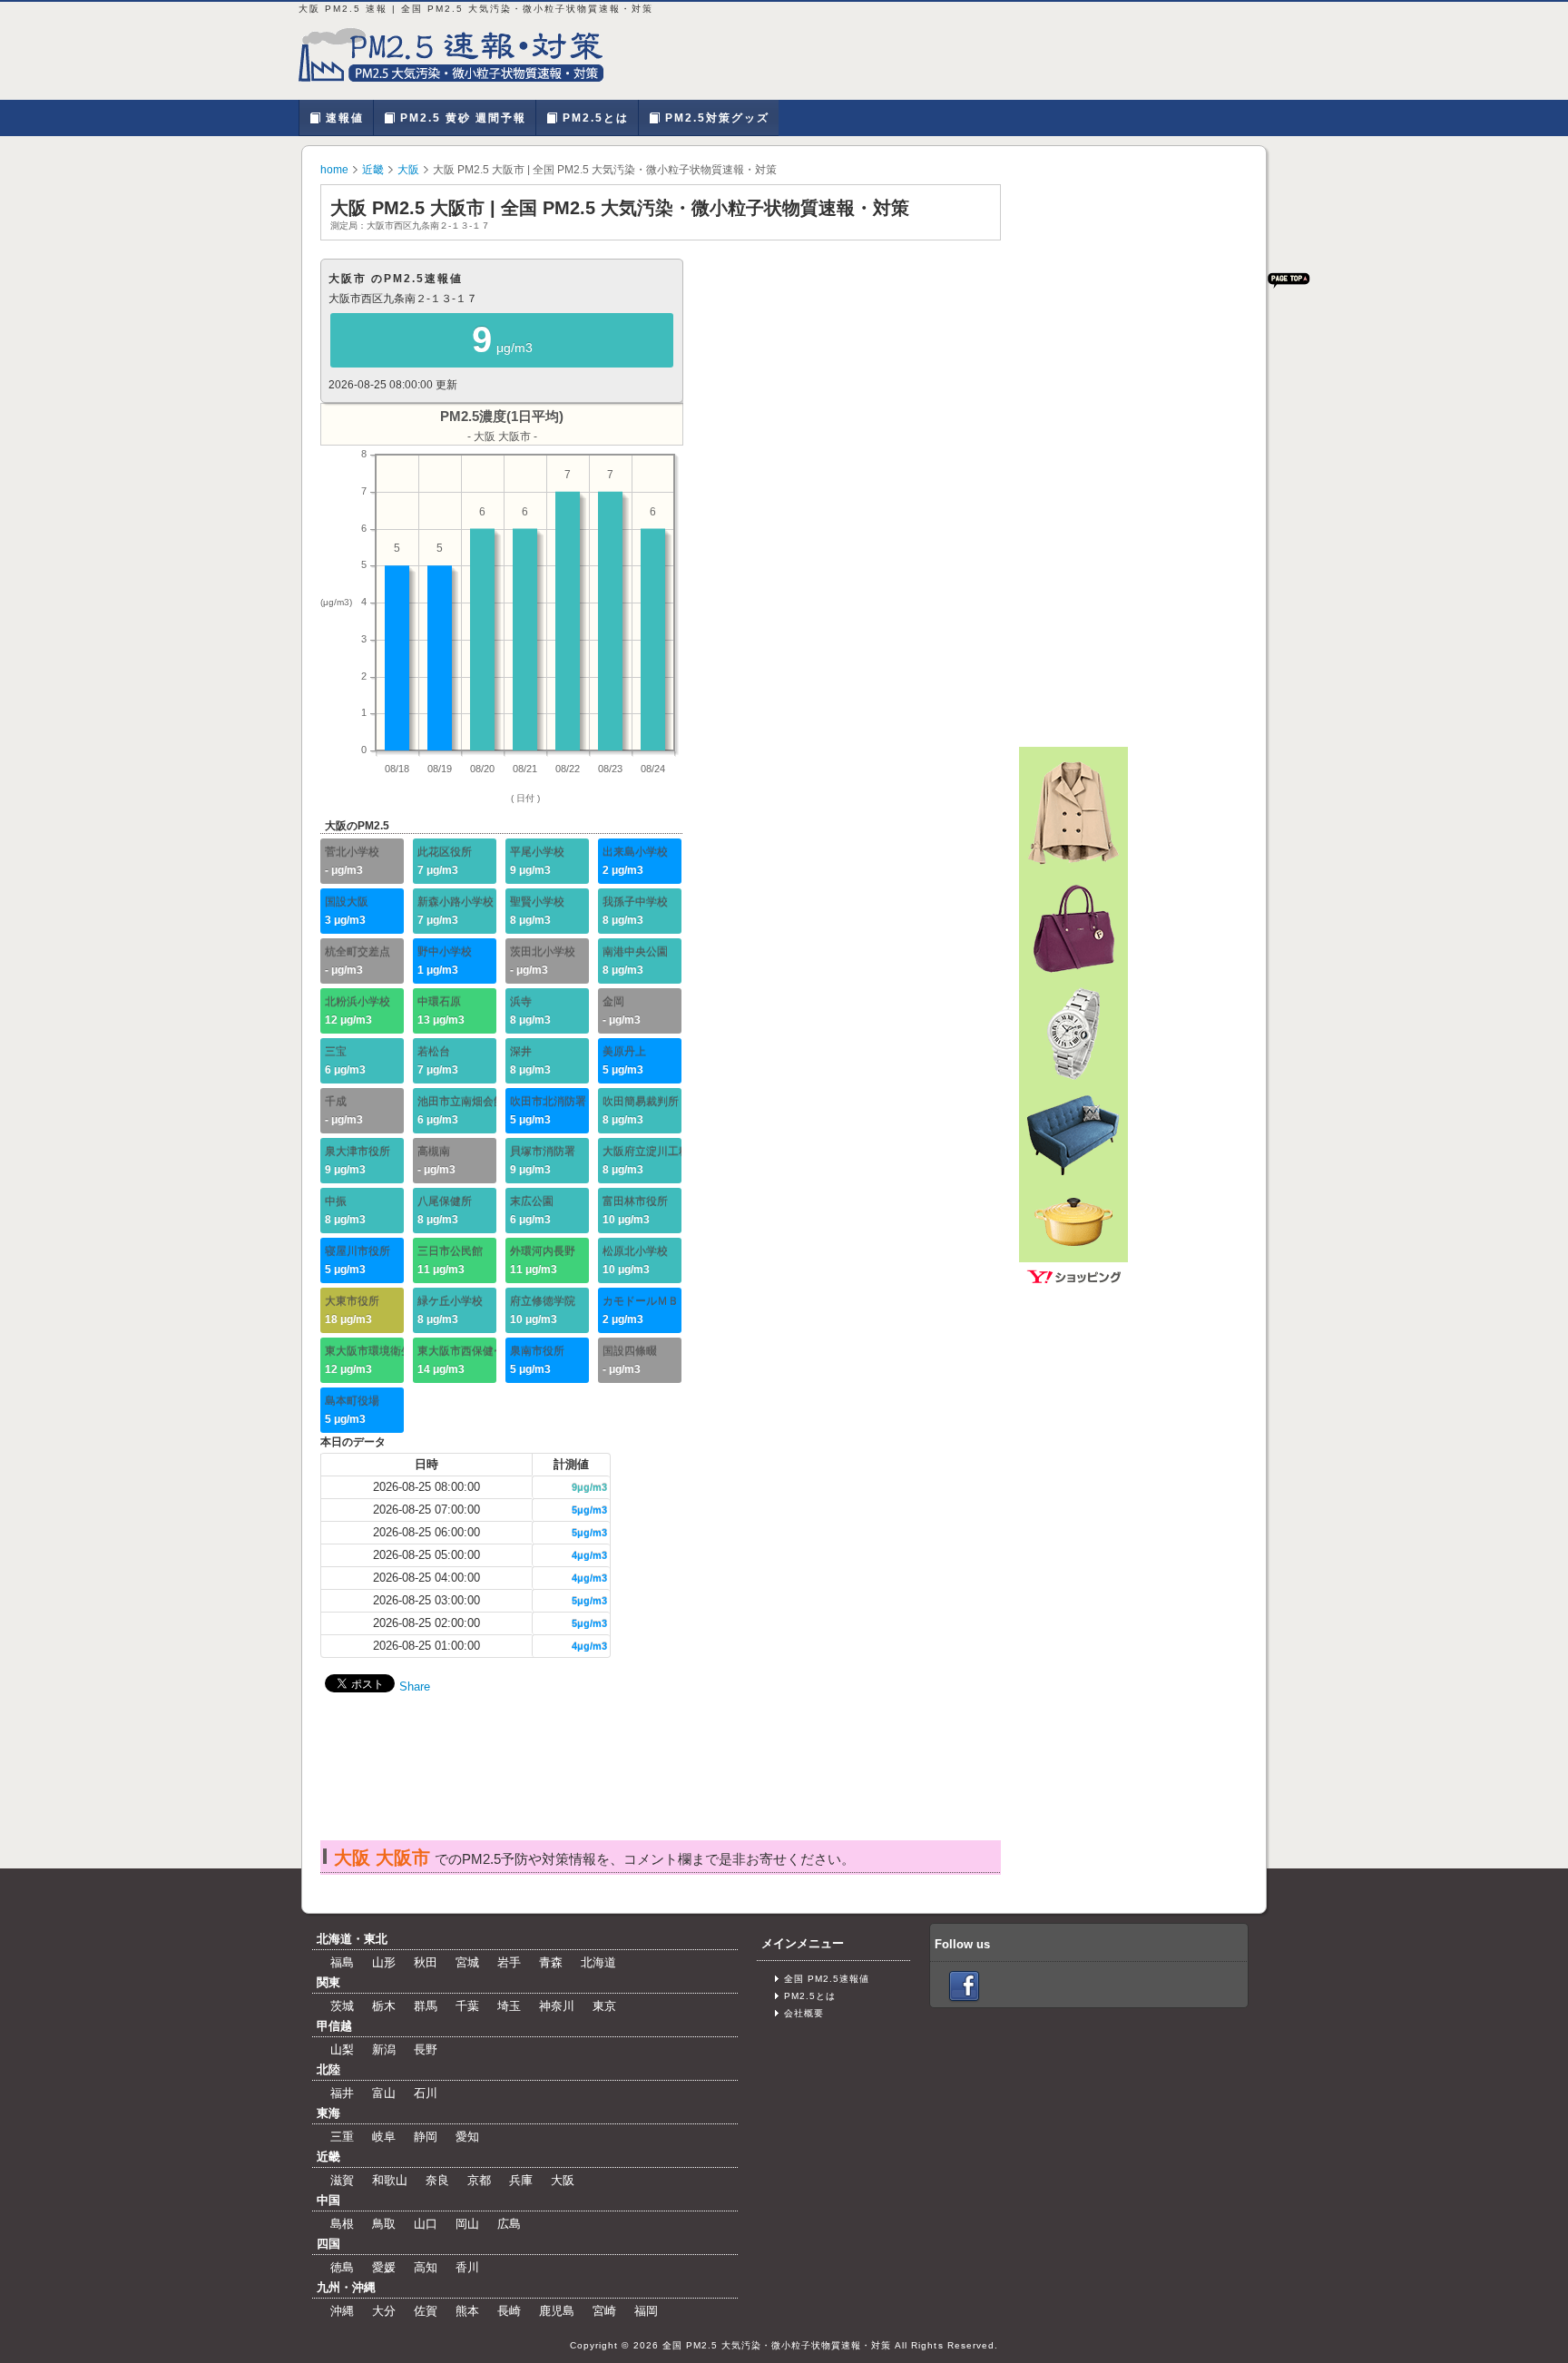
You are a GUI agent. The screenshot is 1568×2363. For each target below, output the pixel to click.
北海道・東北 (352, 1939)
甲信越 (334, 2026)
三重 (342, 2137)
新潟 (384, 2049)
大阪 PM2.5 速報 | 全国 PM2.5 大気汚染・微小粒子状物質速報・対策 (462, 54)
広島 (509, 2224)
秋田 (426, 1962)
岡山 (467, 2224)
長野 (426, 2049)
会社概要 (804, 2013)
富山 (384, 2093)
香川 (467, 2267)
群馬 (426, 2006)
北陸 (328, 2069)
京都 (479, 2180)
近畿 (373, 170)
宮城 (467, 1962)
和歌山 (390, 2180)
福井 (342, 2093)
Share (415, 1686)
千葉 (467, 2006)
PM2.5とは (593, 118)
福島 (342, 1962)
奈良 (437, 2180)
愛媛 (384, 2267)
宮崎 (604, 2311)
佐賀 (426, 2311)
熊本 (467, 2311)
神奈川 (557, 2006)
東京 (604, 2006)
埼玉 (509, 2006)
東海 (328, 2113)
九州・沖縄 (346, 2287)
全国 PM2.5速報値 (827, 1979)
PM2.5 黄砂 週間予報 (461, 118)
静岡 (426, 2137)
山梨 (342, 2049)
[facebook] (964, 1986)
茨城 (342, 2006)
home (334, 170)
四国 (328, 2244)
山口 (426, 2224)
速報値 (343, 118)
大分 (384, 2311)
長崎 (509, 2311)
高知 (426, 2267)
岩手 (509, 1962)
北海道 (598, 1962)
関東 (328, 1982)
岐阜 (384, 2137)
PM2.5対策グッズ (715, 118)
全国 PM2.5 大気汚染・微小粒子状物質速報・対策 (777, 2345)
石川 (426, 2093)
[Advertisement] (660, 1785)
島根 (342, 2224)
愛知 (467, 2137)
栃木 (384, 2006)
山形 (384, 1962)
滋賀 (342, 2180)
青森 (551, 1962)
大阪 (408, 170)
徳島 (342, 2267)
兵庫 (521, 2180)
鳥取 (384, 2224)
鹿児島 (557, 2311)
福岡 (646, 2311)
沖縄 (342, 2311)
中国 (328, 2200)
